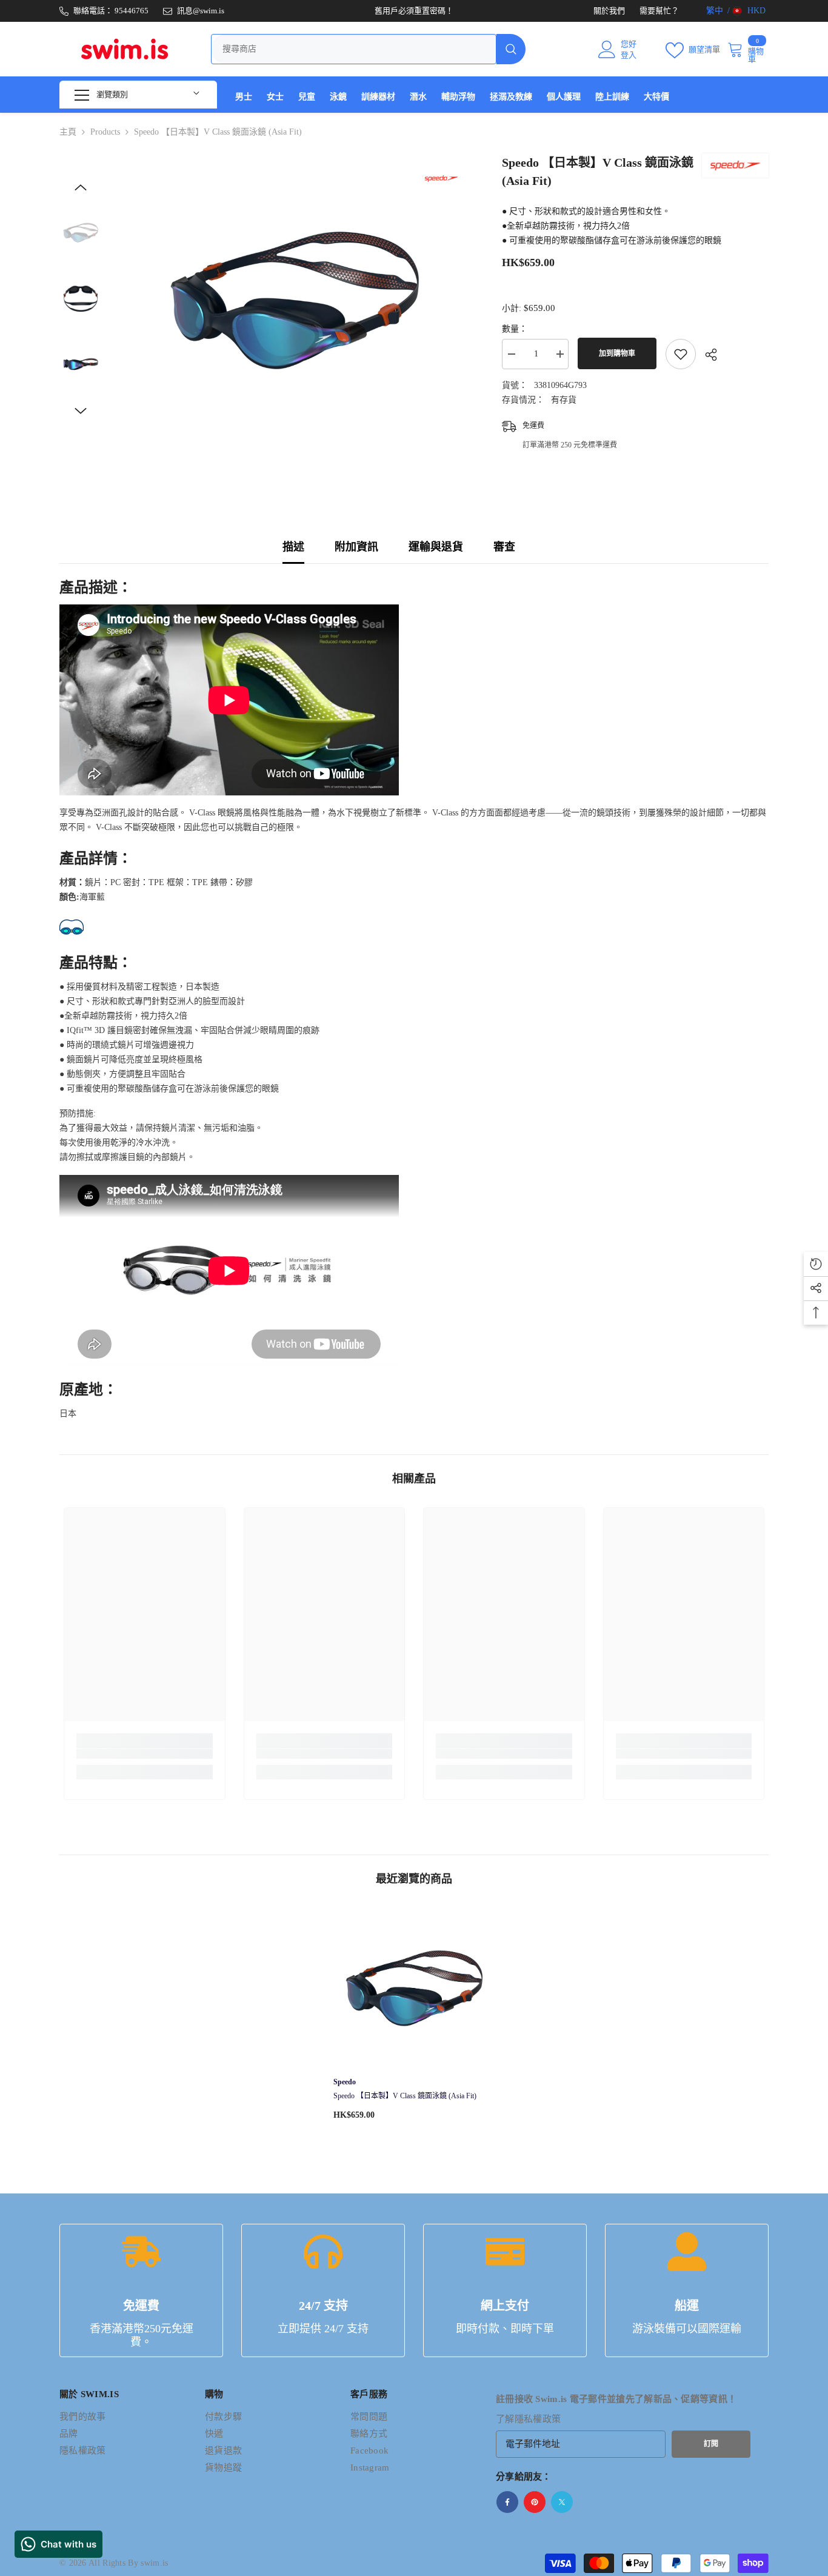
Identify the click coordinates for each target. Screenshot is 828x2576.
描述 (293, 547)
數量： (515, 329)
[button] (81, 187)
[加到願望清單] (681, 354)
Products (105, 132)
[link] (145, 1754)
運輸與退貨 (436, 547)
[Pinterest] (535, 2502)
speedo (345, 2082)
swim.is (154, 2563)
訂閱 (711, 2444)
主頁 (68, 132)
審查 (504, 547)
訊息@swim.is (201, 11)
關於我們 (609, 11)
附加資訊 (356, 547)
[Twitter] (562, 2502)
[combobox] (354, 49)
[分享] (706, 355)
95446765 (132, 11)
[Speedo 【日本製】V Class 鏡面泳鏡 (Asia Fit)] (414, 1988)
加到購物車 (620, 353)
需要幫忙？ (659, 11)
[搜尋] (368, 49)
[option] (293, 300)
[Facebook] (507, 2502)
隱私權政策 (538, 2419)
